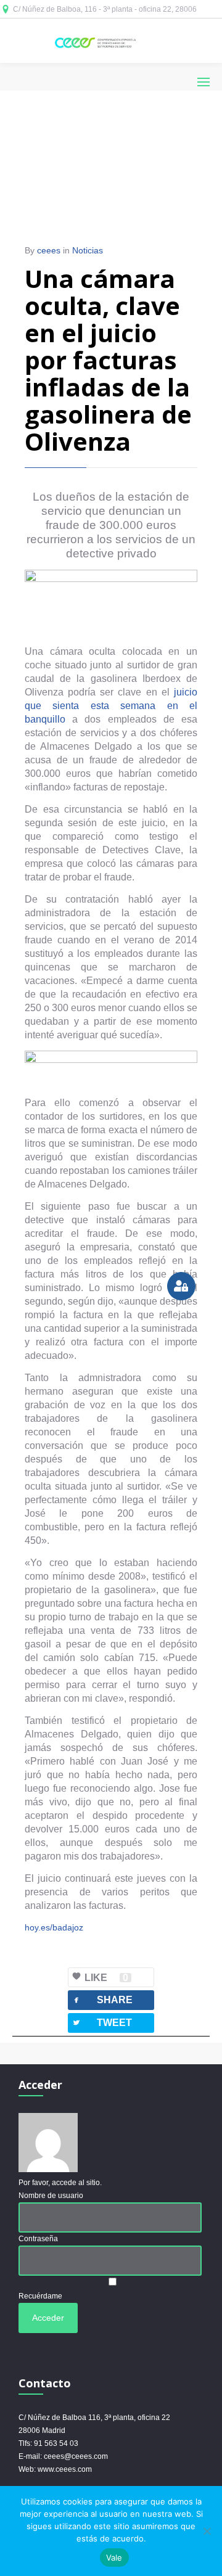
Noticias (88, 250)
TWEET (102, 2023)
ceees (49, 250)
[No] (207, 2531)
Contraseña (38, 2239)
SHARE (102, 2000)
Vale (114, 2558)
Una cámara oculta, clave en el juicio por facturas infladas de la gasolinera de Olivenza (108, 360)
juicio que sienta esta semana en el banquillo (111, 706)
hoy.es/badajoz (54, 1927)
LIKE (106, 1978)
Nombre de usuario (51, 2196)
